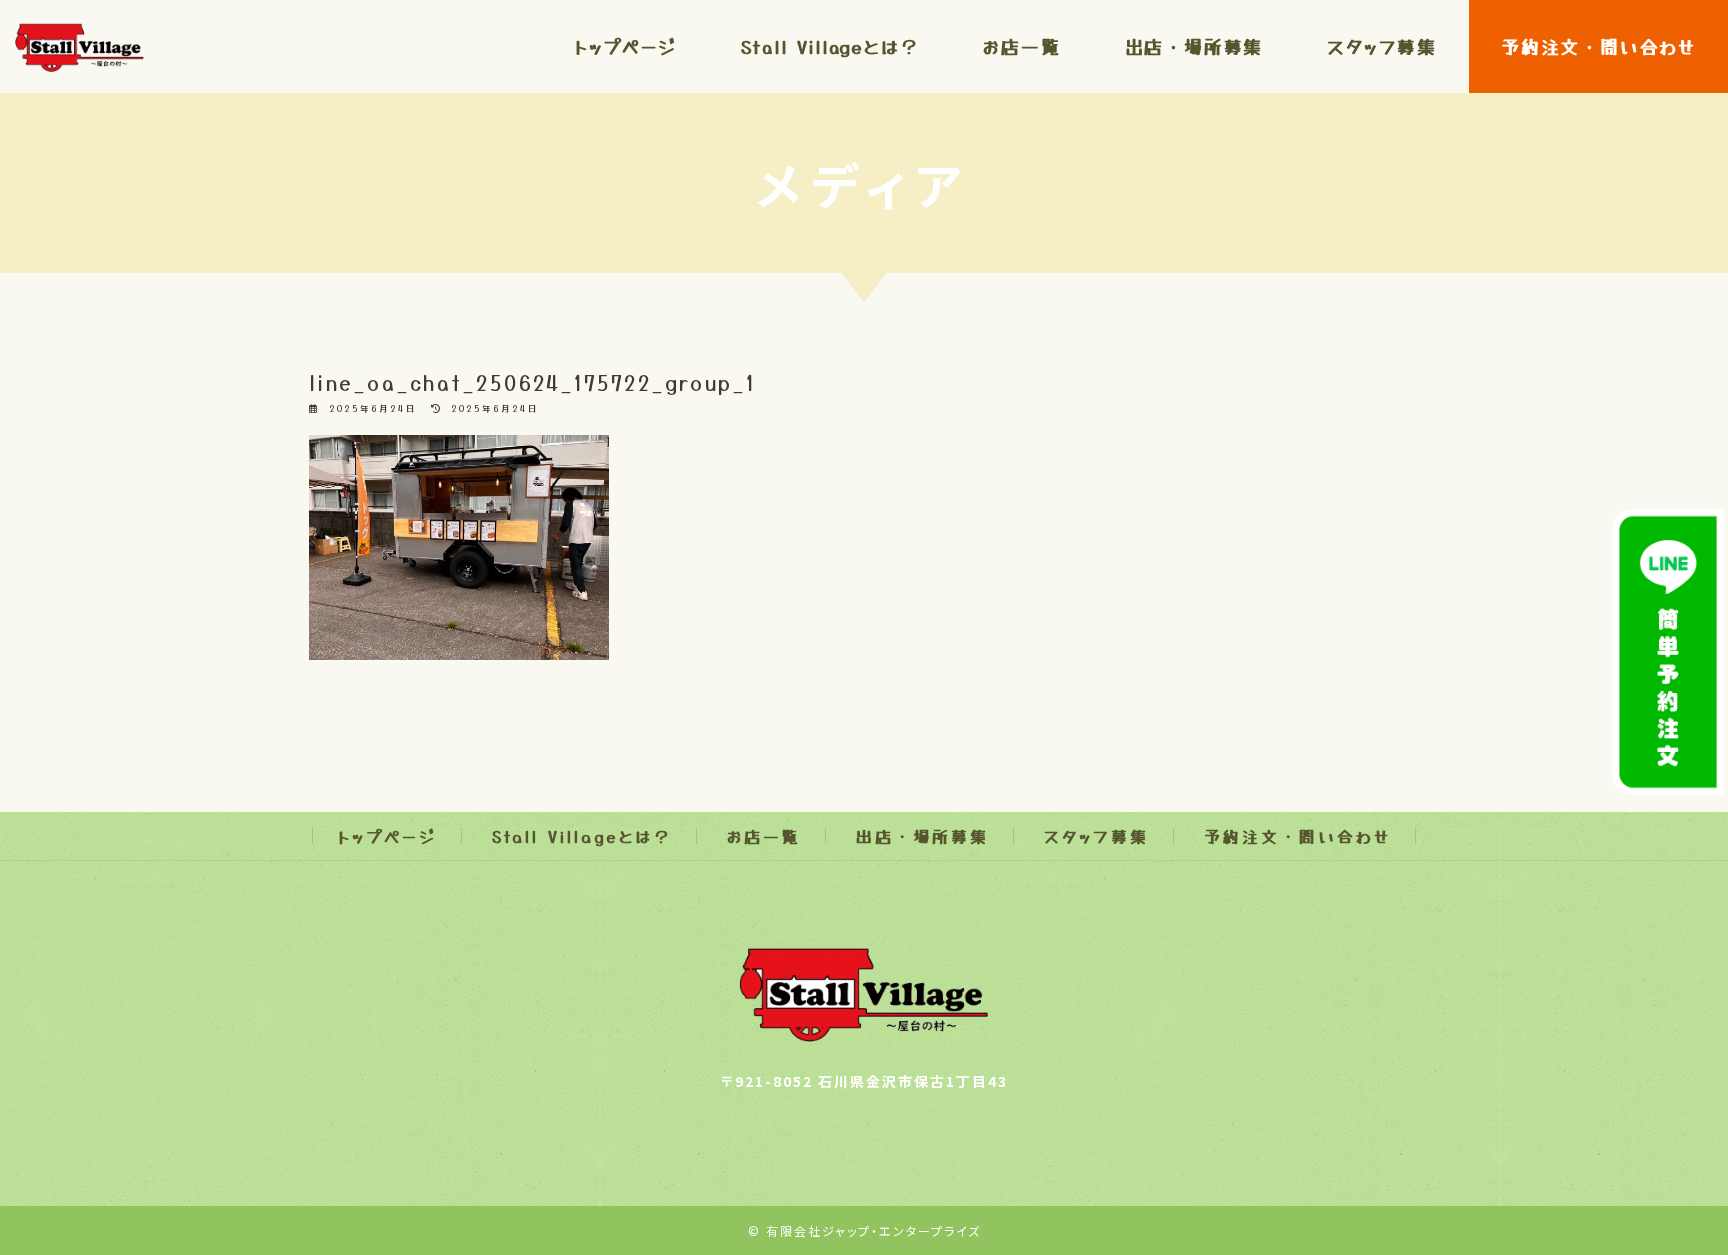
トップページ (387, 836)
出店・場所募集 (922, 836)
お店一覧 (764, 836)
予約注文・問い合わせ (1297, 836)
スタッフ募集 (1096, 836)
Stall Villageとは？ (582, 836)
